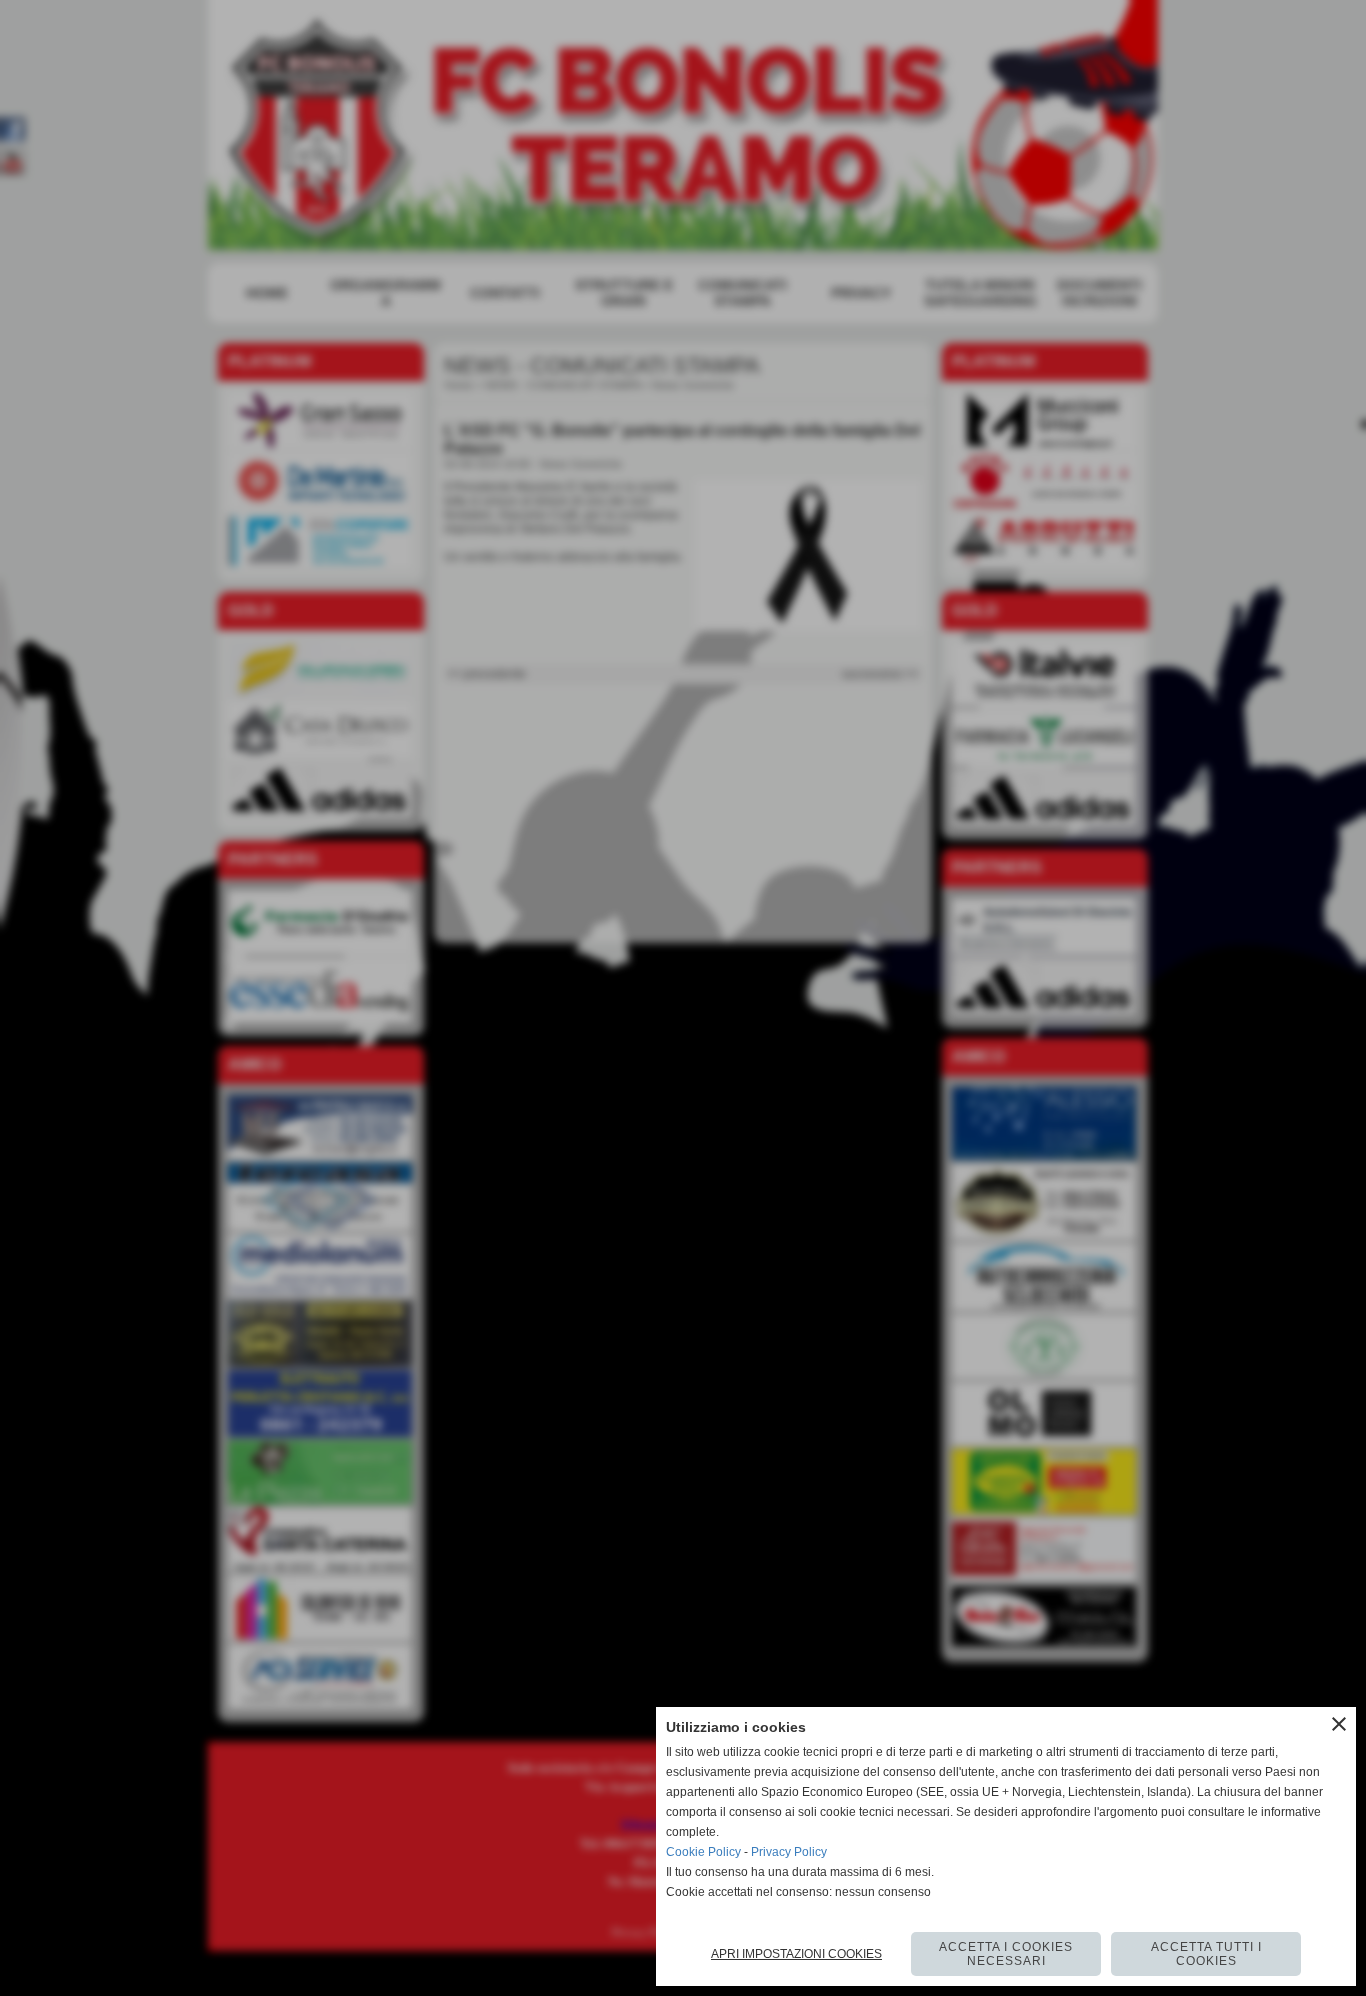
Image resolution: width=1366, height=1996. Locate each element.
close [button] (1339, 1724)
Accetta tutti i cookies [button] (1206, 1954)
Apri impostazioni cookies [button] (796, 1954)
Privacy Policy (789, 1852)
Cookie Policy (703, 1852)
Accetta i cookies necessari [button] (1006, 1954)
